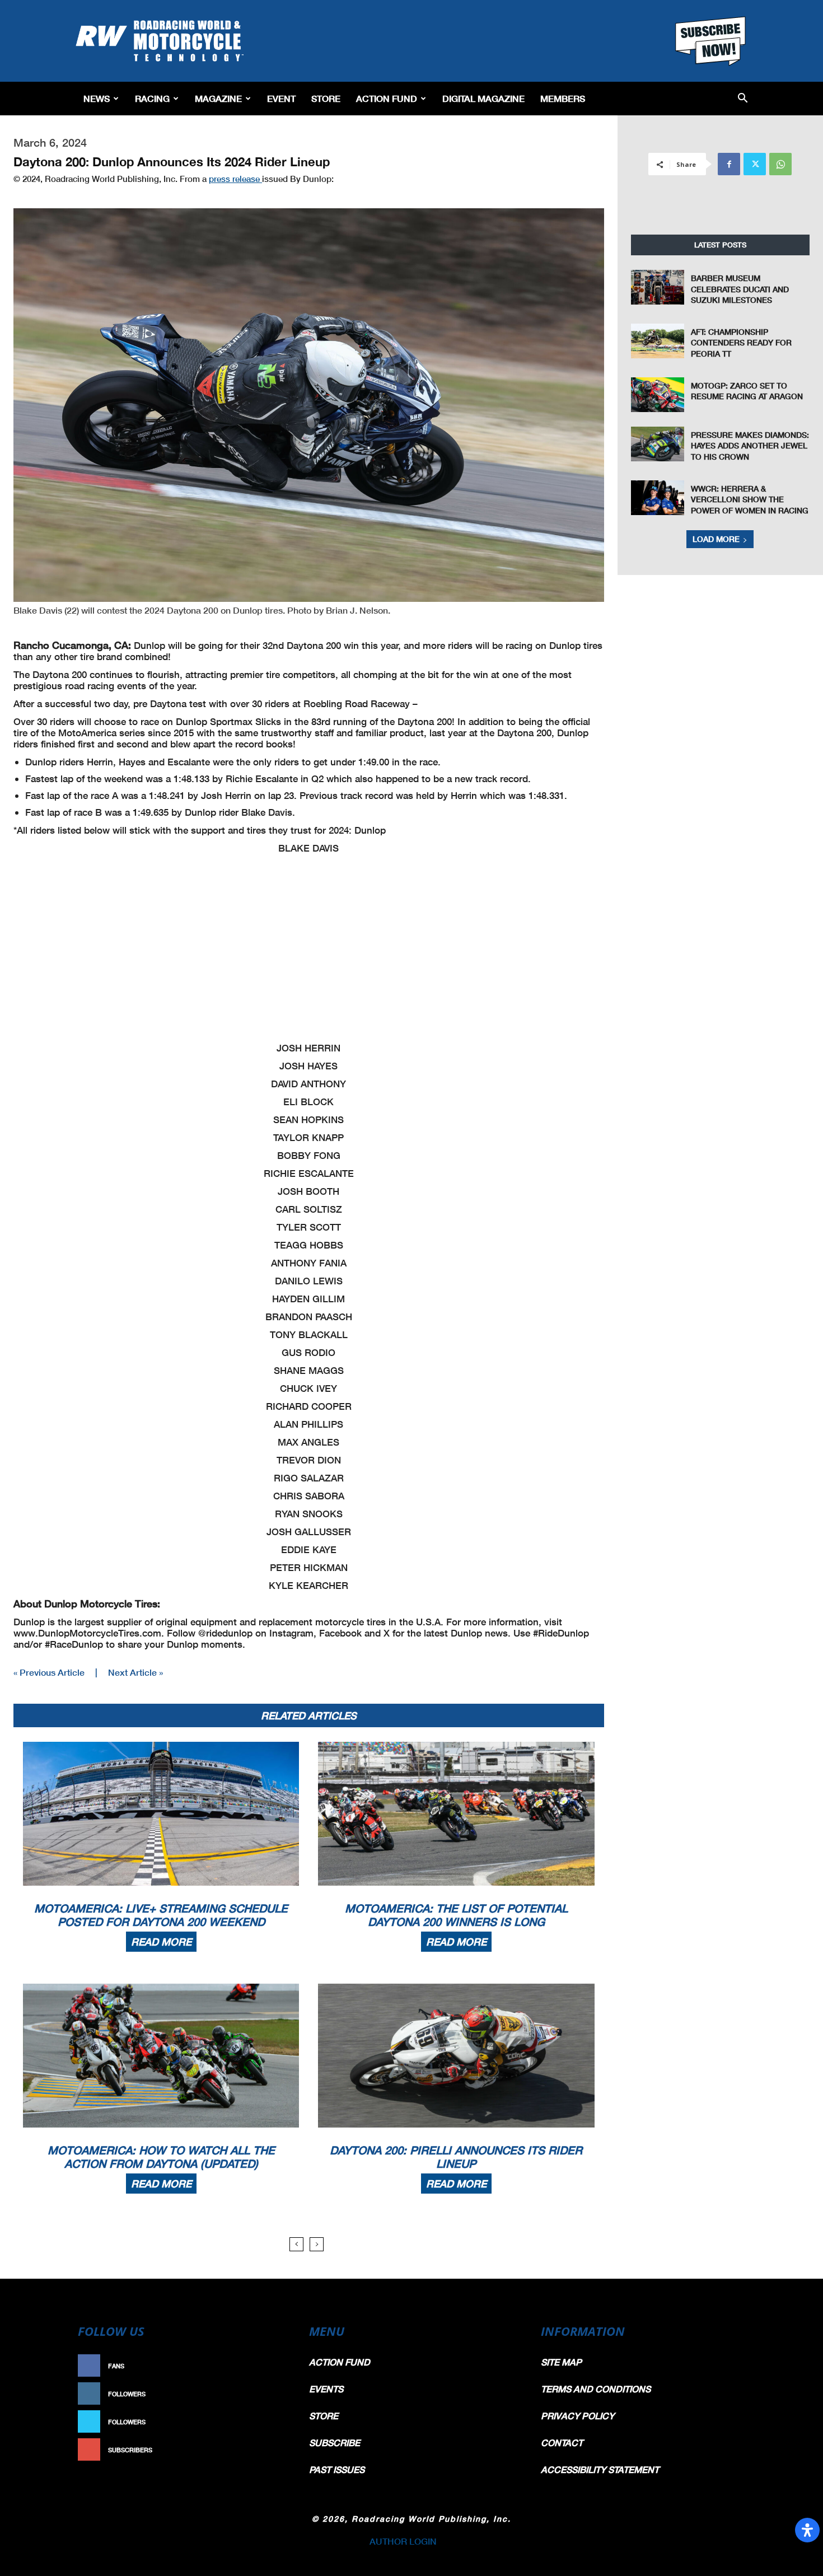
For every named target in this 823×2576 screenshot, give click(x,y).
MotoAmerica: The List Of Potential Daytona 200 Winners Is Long (456, 1915)
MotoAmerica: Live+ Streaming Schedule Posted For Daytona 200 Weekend (161, 1915)
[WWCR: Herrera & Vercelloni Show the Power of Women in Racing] (658, 498)
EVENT (281, 98)
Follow (270, 2394)
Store (326, 98)
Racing (152, 98)
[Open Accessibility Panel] (807, 2530)
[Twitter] (755, 164)
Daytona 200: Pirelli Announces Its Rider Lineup (456, 2157)
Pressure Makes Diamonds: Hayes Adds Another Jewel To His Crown (750, 446)
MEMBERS (563, 98)
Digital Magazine (483, 98)
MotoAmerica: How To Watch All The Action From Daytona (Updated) (161, 2157)
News (97, 98)
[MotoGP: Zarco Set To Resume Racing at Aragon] (658, 395)
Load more (716, 539)
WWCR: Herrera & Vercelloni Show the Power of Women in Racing (750, 499)
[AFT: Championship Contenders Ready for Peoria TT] (658, 341)
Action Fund (387, 98)
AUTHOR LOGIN (403, 2541)
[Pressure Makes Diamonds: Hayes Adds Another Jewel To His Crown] (658, 444)
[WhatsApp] (780, 164)
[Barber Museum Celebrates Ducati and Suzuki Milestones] (658, 287)
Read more (161, 1942)
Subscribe (264, 2450)
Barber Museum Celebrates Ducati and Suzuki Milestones (740, 289)
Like (275, 2366)
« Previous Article (49, 1672)
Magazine (218, 98)
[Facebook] (729, 164)
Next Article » (135, 1672)
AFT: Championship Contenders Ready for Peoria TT (741, 343)
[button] (743, 99)
